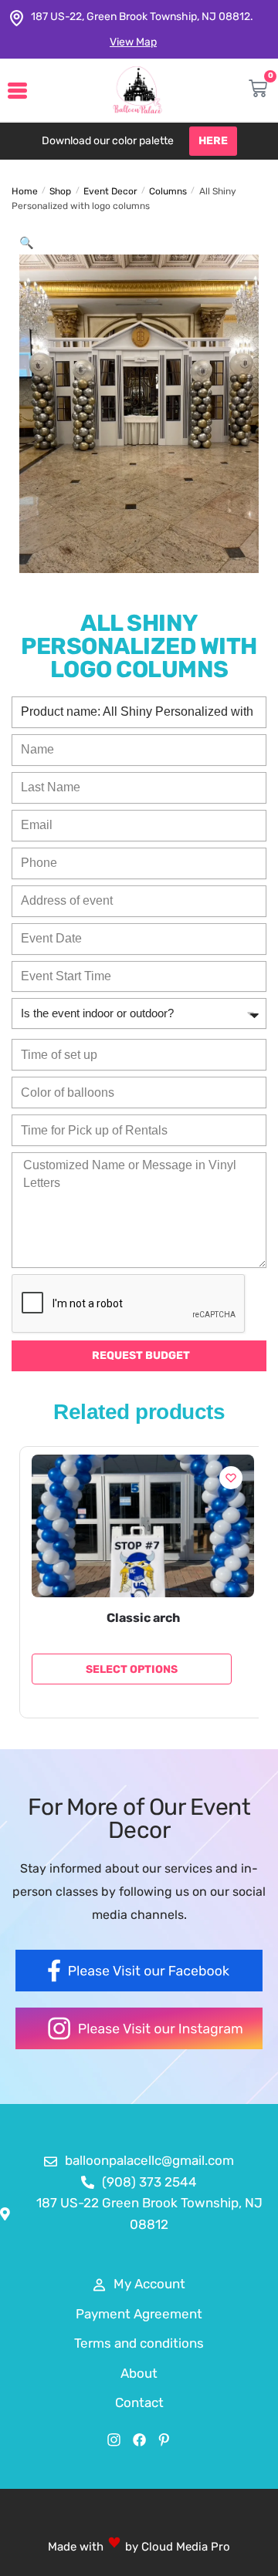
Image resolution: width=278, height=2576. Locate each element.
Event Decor (110, 191)
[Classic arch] (143, 1526)
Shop (60, 191)
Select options (132, 1669)
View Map (133, 42)
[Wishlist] (231, 1478)
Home (25, 191)
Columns (168, 191)
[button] (27, 243)
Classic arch (143, 1618)
